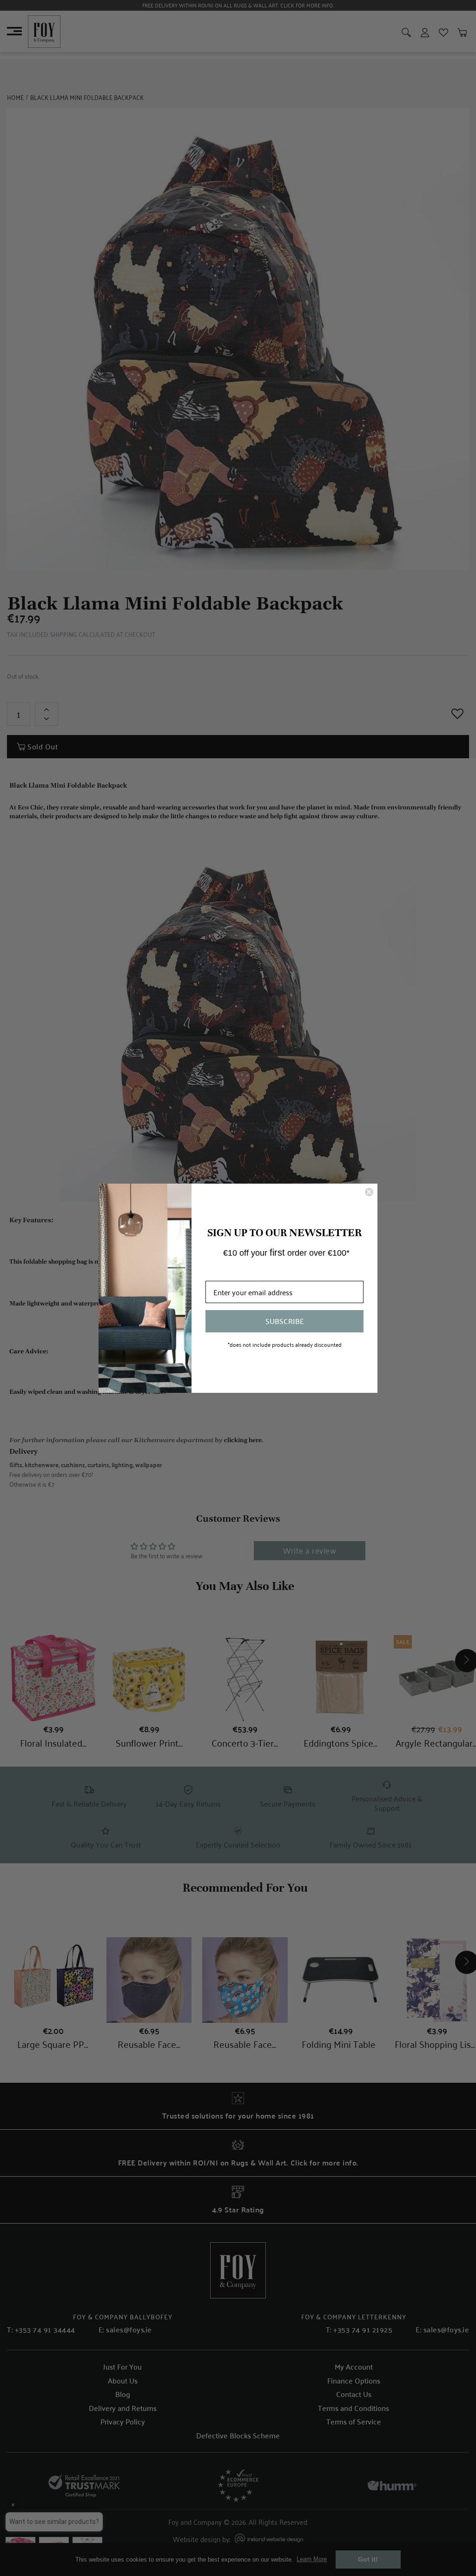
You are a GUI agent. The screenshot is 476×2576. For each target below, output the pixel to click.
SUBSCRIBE (285, 1321)
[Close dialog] (369, 1192)
